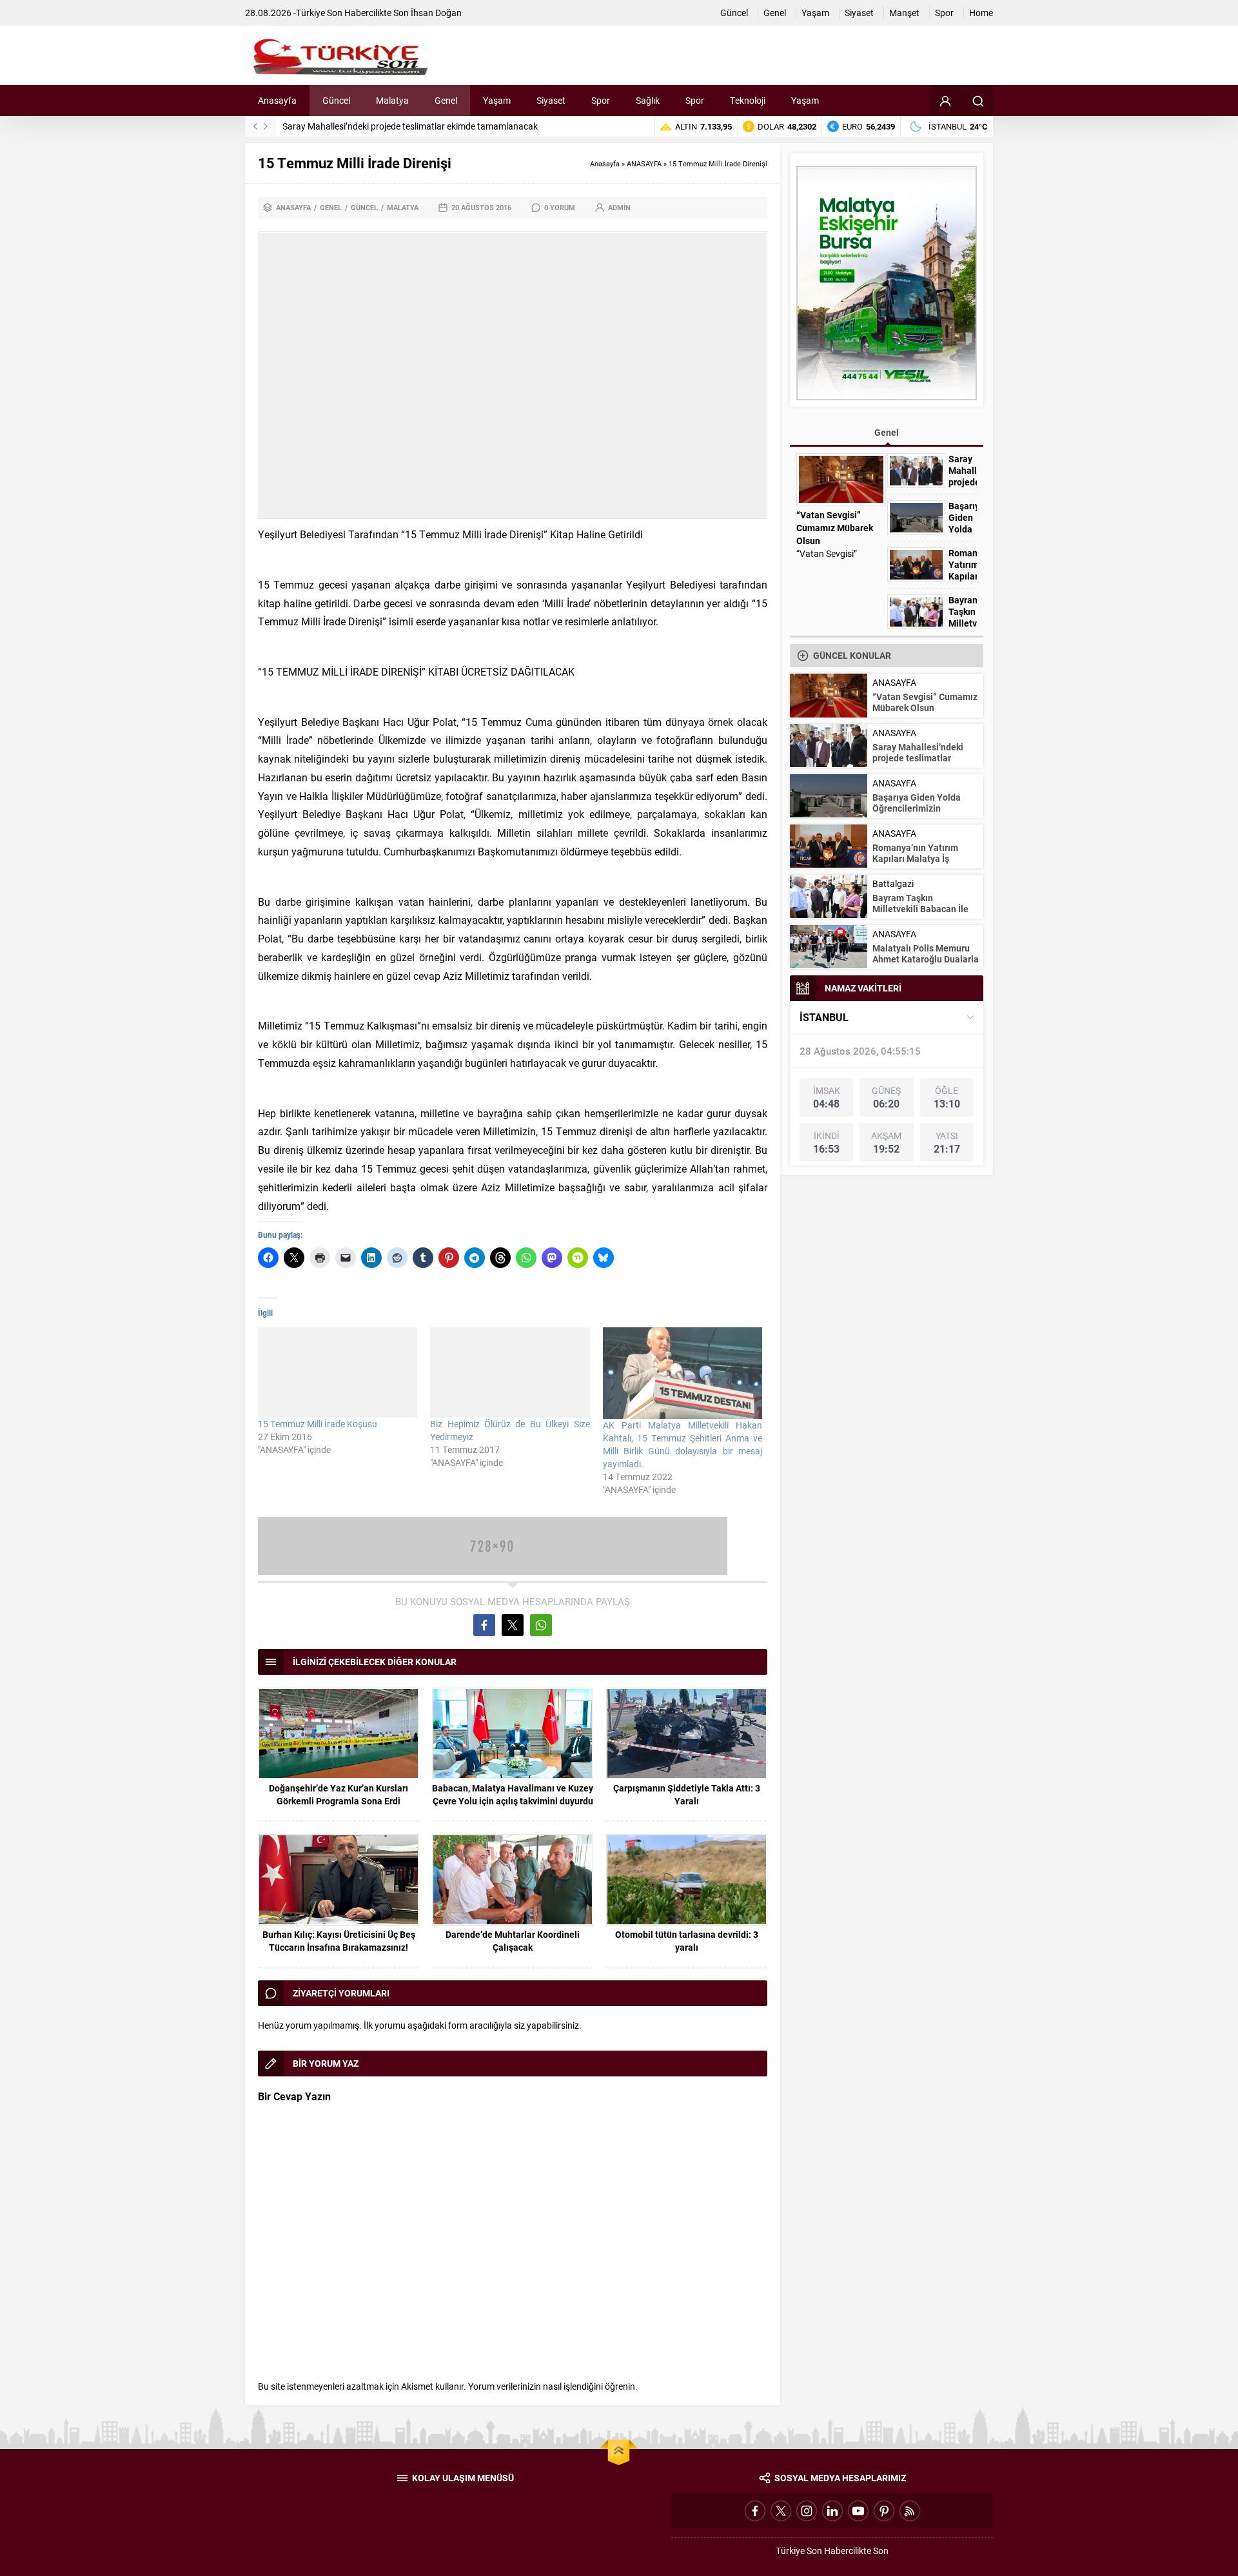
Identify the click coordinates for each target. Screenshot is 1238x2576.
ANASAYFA (644, 163)
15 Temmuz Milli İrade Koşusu (318, 1424)
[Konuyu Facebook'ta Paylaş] (484, 1625)
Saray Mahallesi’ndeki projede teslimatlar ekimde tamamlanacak (919, 758)
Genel (331, 207)
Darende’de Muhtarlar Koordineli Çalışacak (513, 1941)
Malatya (403, 207)
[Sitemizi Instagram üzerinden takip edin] (807, 2511)
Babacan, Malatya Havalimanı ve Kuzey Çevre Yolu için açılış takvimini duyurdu (513, 1794)
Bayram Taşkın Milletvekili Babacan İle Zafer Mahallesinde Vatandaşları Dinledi (920, 914)
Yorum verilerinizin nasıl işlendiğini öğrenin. (553, 2386)
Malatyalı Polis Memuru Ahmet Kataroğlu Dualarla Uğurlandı (926, 959)
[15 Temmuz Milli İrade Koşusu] (338, 1372)
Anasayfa (605, 163)
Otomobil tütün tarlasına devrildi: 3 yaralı (687, 1941)
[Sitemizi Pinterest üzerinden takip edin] (884, 2511)
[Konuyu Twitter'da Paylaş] (513, 1625)
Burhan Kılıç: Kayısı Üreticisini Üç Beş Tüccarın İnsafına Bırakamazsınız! (339, 1941)
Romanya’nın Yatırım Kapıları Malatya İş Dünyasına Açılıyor (915, 858)
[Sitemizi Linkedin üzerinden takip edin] (832, 2511)
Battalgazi (893, 883)
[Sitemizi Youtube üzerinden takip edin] (858, 2511)
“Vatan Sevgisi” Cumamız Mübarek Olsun (835, 528)
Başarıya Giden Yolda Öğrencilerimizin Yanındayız (381, 126)
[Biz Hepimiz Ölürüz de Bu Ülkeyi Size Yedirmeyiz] (510, 1372)
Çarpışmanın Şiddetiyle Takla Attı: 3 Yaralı (687, 1794)
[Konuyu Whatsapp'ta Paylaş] (541, 1625)
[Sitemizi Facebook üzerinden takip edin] (755, 2511)
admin (619, 207)
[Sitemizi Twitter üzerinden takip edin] (781, 2511)
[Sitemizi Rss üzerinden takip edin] (910, 2511)
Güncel (364, 207)
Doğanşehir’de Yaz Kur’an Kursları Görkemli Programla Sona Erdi (339, 1794)
